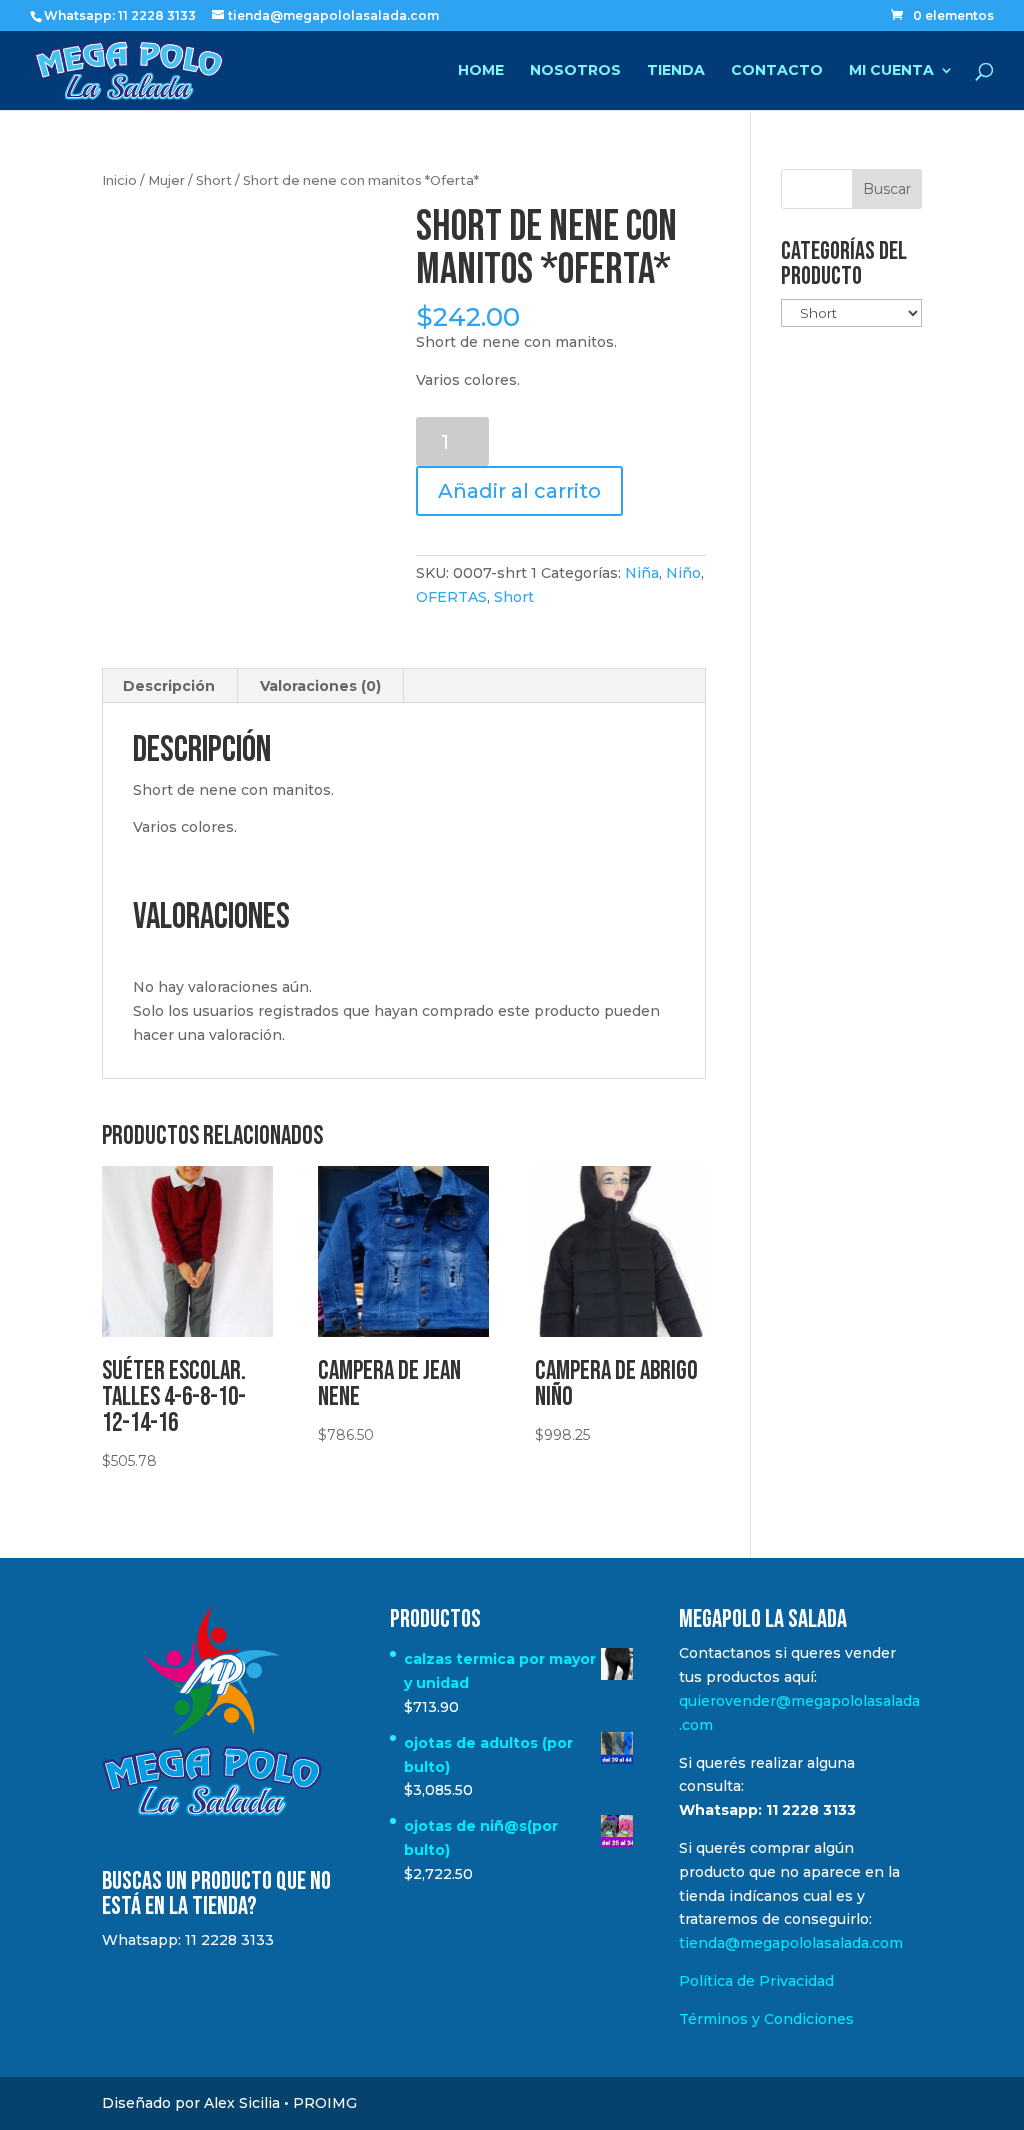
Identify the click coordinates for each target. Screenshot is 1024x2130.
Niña (642, 573)
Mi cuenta (891, 71)
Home (481, 71)
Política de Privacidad (756, 1981)
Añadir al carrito (519, 491)
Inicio (119, 180)
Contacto (777, 71)
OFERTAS (451, 597)
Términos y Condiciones (766, 2019)
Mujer (166, 180)
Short (214, 180)
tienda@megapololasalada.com (791, 1943)
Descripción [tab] (169, 686)
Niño (683, 573)
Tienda (676, 71)
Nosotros (575, 71)
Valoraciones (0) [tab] (320, 686)
